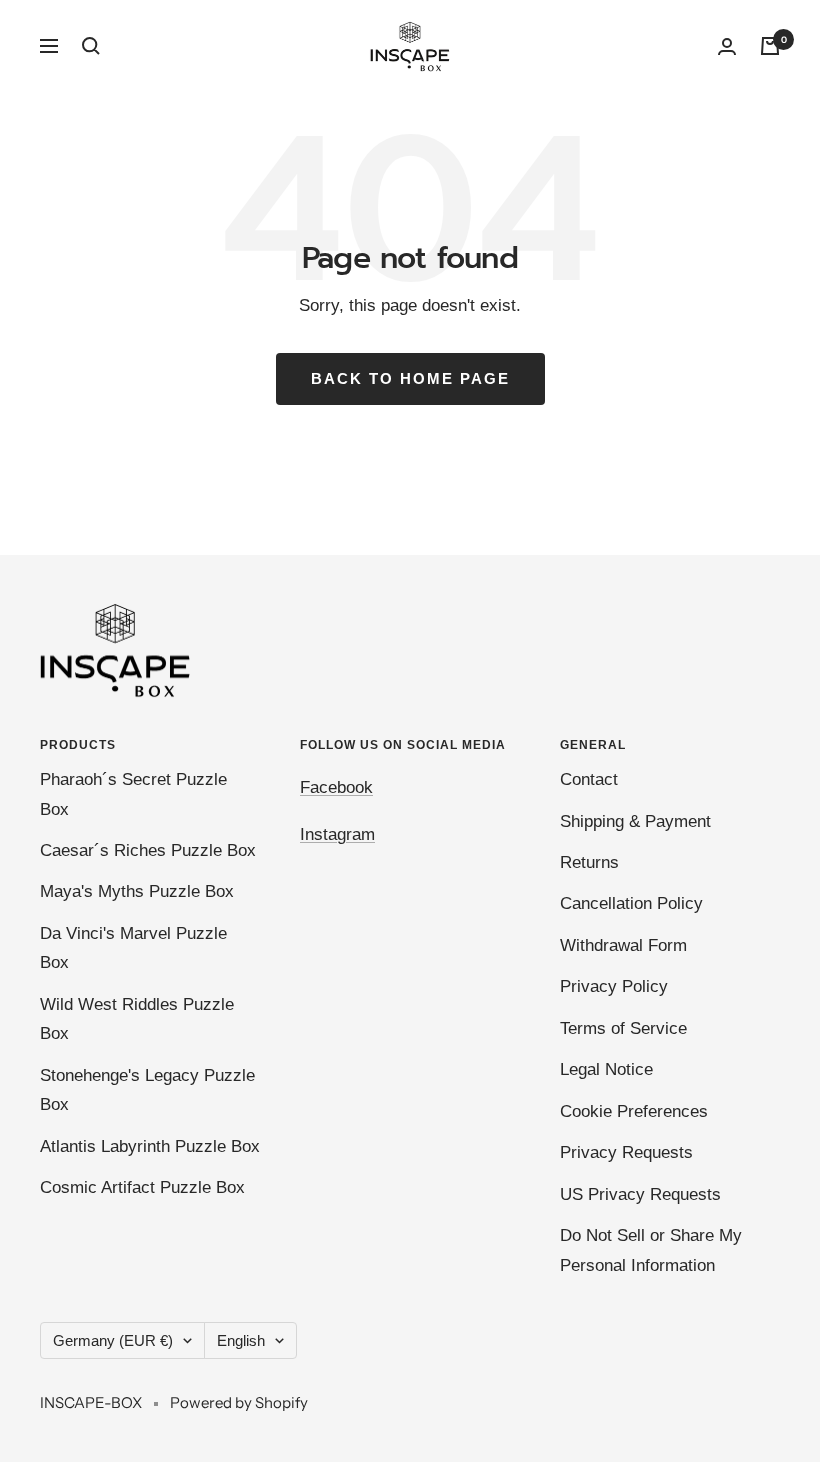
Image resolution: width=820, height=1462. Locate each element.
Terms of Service (623, 1028)
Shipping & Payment (635, 821)
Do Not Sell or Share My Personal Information (651, 1250)
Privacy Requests (626, 1152)
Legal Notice (606, 1069)
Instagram (337, 834)
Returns (589, 862)
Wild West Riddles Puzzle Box (137, 1019)
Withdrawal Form (623, 945)
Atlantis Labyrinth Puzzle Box (150, 1146)
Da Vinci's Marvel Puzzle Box (133, 948)
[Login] (727, 46)
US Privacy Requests (640, 1194)
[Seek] (91, 46)
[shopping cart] (770, 46)
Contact (589, 779)
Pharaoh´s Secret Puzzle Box (133, 794)
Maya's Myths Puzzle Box (137, 891)
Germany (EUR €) (113, 1340)
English (241, 1340)
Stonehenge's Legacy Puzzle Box (147, 1090)
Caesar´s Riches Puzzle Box (148, 850)
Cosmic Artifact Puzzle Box (142, 1187)
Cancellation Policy (631, 903)
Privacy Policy (614, 986)
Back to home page (410, 378)
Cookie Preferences (634, 1111)
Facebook (336, 787)
